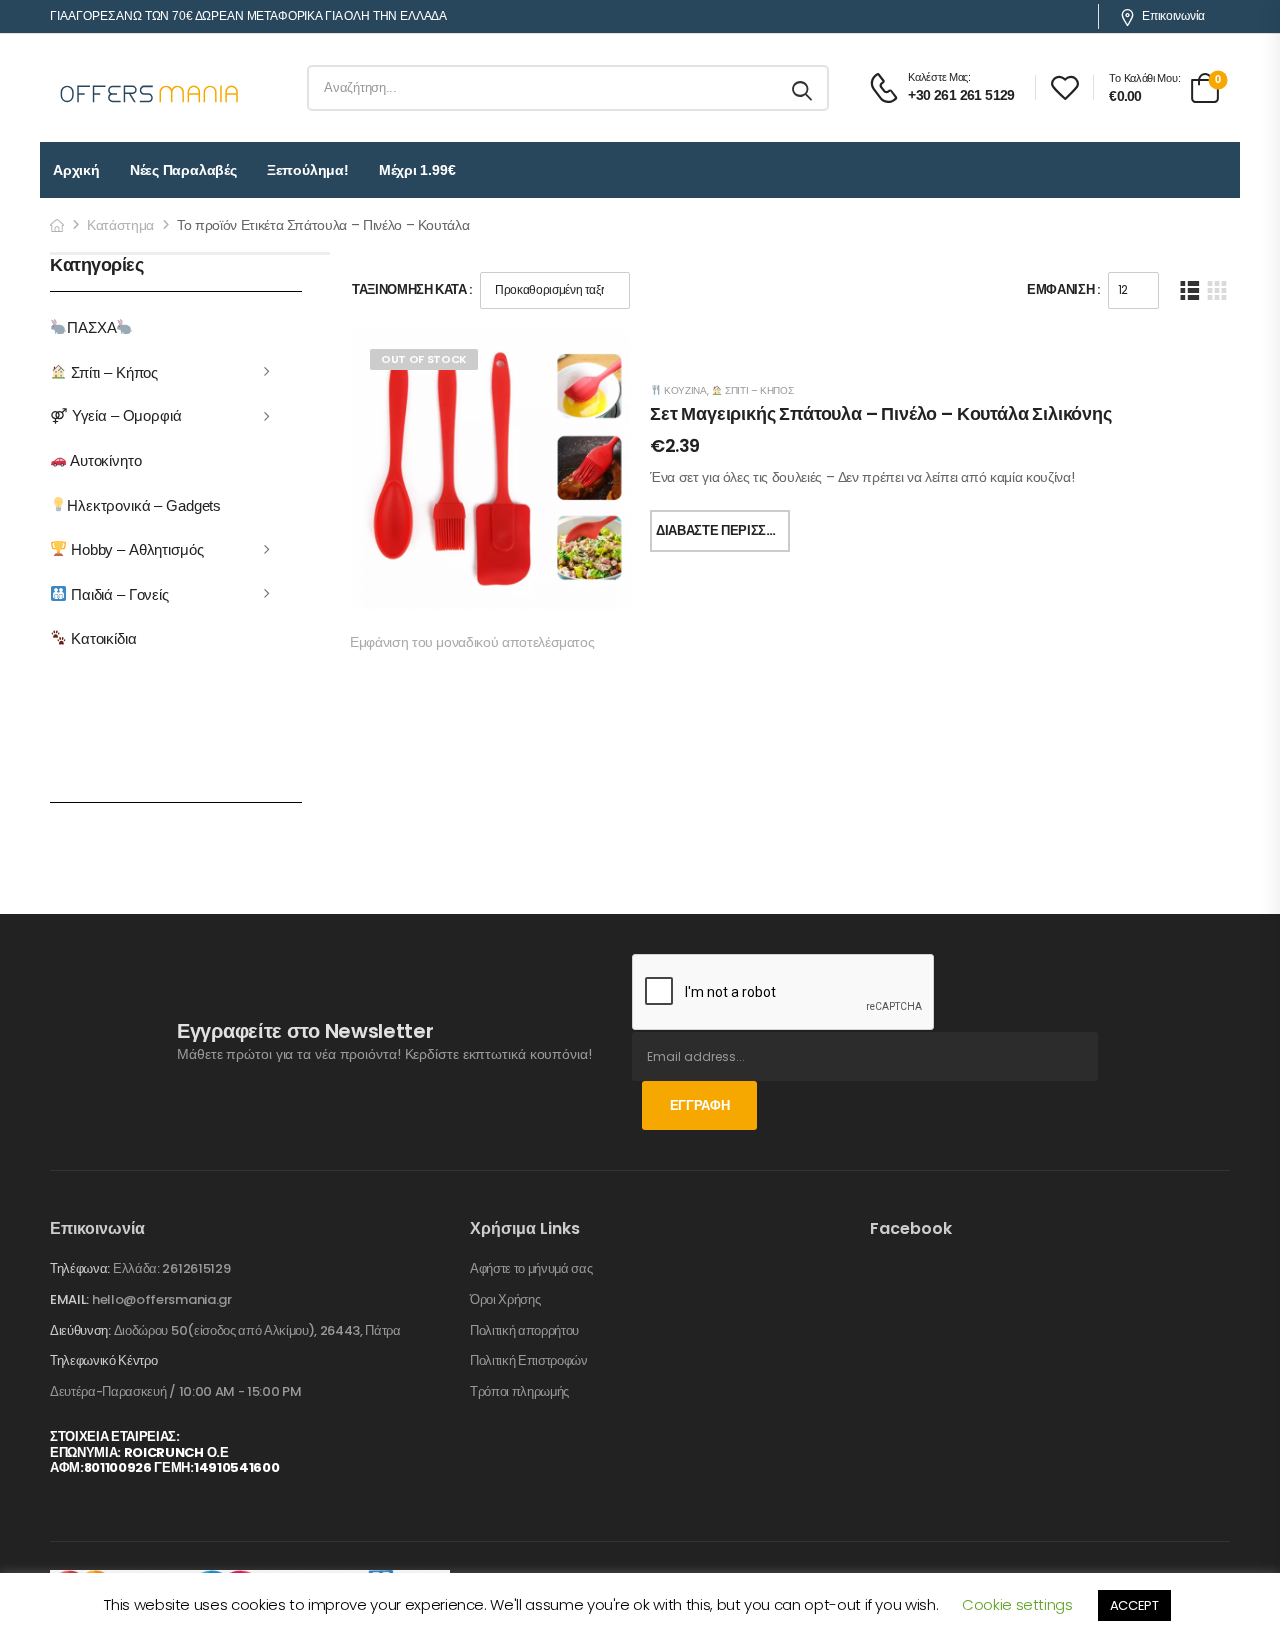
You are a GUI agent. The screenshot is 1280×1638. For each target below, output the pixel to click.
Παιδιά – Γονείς (118, 593)
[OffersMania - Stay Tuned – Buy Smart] (150, 88)
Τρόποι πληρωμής (519, 1392)
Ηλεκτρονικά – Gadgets (144, 504)
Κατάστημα (120, 225)
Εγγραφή (700, 1105)
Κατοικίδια (101, 638)
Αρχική (76, 170)
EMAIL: (69, 1299)
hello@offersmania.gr (162, 1299)
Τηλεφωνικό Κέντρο (103, 1361)
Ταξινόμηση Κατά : (412, 289)
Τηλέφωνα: (80, 1268)
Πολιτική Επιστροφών (529, 1361)
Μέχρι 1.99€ (417, 170)
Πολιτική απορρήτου (524, 1331)
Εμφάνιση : (1063, 289)
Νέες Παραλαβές (183, 170)
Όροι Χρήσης (505, 1300)
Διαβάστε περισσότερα (723, 530)
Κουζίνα (683, 390)
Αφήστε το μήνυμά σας (531, 1269)
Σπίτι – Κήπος (112, 371)
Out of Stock (424, 359)
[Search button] (803, 88)
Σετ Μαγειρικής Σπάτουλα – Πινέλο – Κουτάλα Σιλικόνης (881, 413)
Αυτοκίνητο (104, 460)
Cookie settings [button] (1017, 1604)
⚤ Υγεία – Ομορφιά (116, 415)
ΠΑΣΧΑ (91, 327)
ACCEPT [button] (1134, 1605)
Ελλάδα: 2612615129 (171, 1268)
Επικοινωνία (1173, 16)
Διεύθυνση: (80, 1330)
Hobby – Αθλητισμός (135, 549)
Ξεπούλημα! (308, 170)
